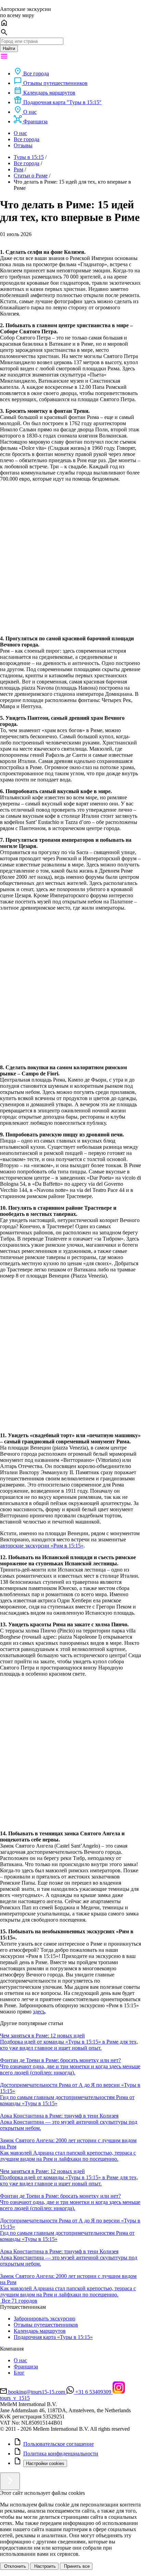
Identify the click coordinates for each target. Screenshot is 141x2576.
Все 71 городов (20, 2301)
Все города (27, 139)
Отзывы (23, 145)
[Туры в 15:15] (1, 2301)
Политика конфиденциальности (61, 2454)
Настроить (44, 2566)
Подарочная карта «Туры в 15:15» (53, 2337)
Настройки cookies (45, 2463)
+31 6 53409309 (93, 2392)
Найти (9, 48)
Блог (19, 2373)
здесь (39, 2012)
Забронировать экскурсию (44, 2319)
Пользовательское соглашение (59, 2444)
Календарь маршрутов (40, 2331)
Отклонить (14, 2566)
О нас (20, 133)
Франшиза (26, 2367)
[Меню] (4, 58)
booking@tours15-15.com (37, 2392)
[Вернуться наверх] (10, 2481)
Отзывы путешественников (46, 2325)
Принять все (76, 2566)
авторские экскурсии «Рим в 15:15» (42, 1546)
